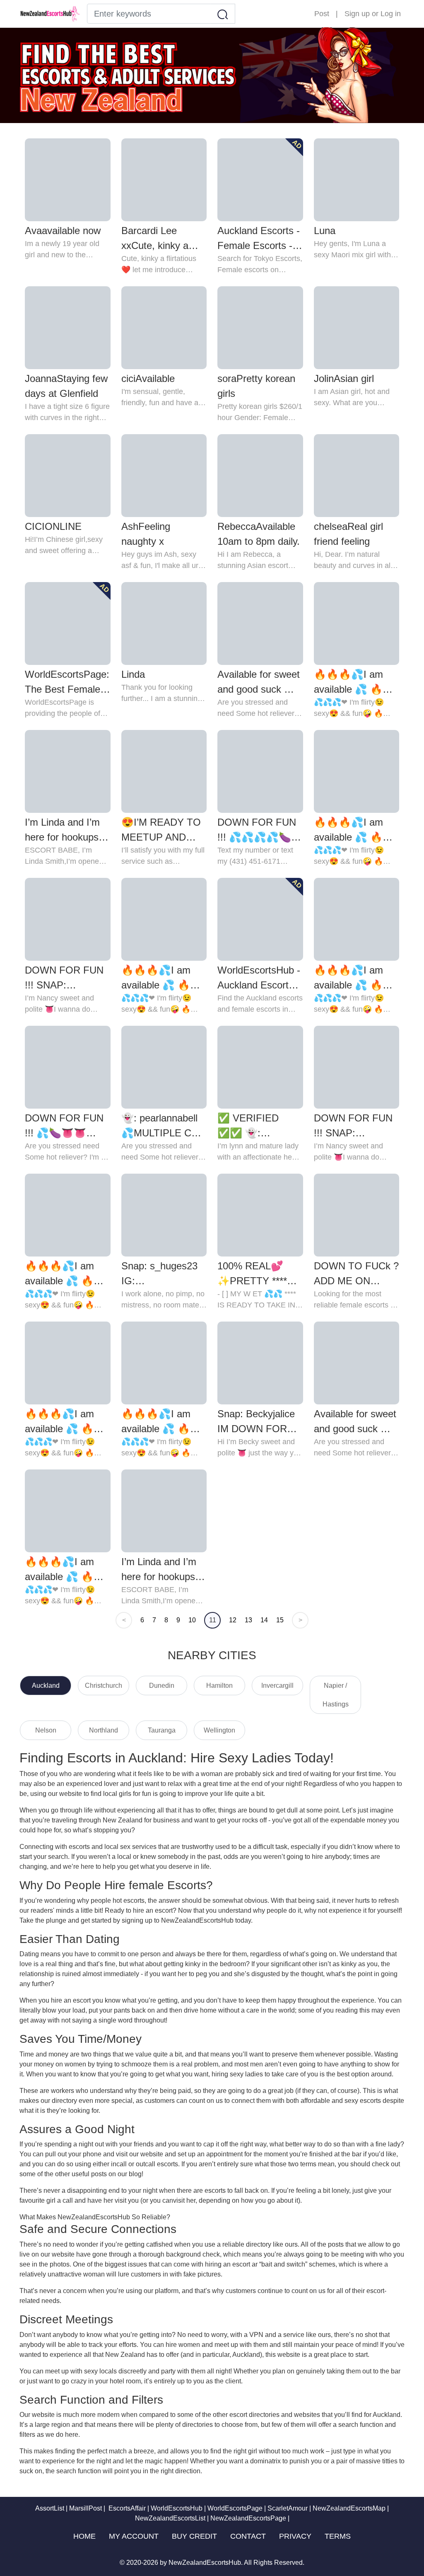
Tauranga (162, 1730)
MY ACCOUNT (134, 2536)
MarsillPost (86, 2508)
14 (264, 1620)
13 (248, 1620)
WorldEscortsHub (177, 2508)
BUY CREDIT (194, 2536)
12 (233, 1620)
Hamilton (219, 1686)
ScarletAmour (288, 2508)
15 (280, 1620)
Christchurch (104, 1686)
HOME (84, 2536)
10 (192, 1620)
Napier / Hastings (336, 1695)
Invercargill (277, 1686)
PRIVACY (295, 2536)
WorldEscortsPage (235, 2508)
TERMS (338, 2536)
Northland (104, 1730)
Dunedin (162, 1686)
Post (322, 14)
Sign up (357, 14)
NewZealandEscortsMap (349, 2508)
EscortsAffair (126, 2508)
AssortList (50, 2508)
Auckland (46, 1686)
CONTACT (248, 2536)
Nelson (46, 1730)
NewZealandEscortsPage (248, 2518)
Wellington (219, 1730)
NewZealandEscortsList (170, 2518)
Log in (391, 14)
